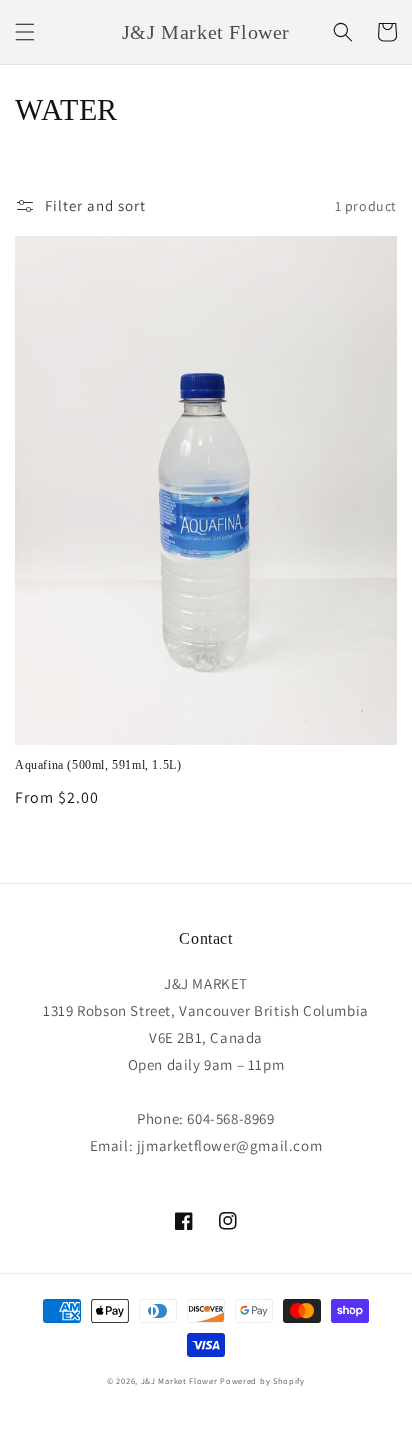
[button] (25, 32)
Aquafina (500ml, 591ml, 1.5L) (98, 765)
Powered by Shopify (262, 1380)
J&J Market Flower (179, 1380)
